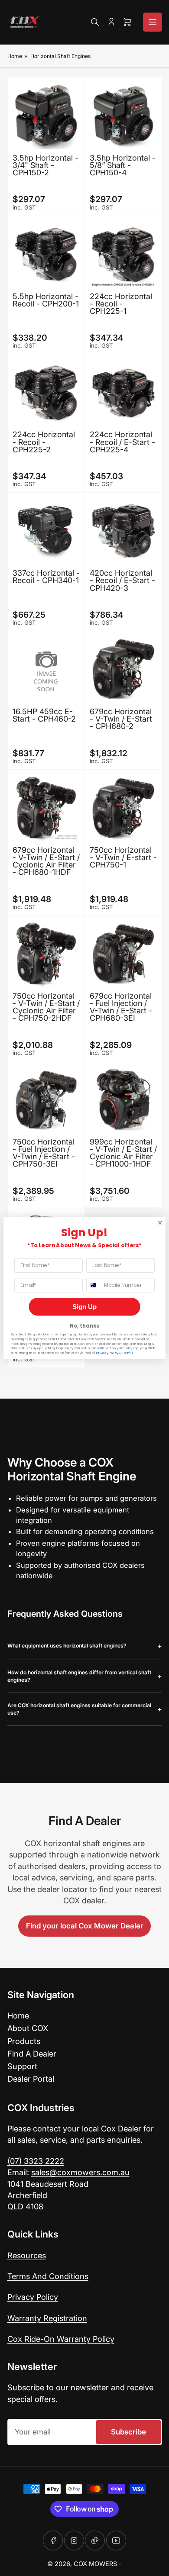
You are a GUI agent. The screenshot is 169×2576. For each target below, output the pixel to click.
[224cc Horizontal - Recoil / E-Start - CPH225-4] (123, 392)
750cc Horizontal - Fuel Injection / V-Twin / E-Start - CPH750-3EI (44, 1153)
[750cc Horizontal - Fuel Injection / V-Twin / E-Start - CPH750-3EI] (46, 1100)
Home (15, 56)
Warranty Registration (47, 2318)
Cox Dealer (121, 2128)
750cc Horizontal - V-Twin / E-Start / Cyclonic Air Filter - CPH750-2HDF (46, 1007)
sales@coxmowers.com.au (80, 2172)
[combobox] (93, 1285)
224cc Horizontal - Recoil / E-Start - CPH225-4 (122, 442)
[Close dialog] (160, 1223)
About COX (28, 2028)
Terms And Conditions (48, 2276)
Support (22, 2066)
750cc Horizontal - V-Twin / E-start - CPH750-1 (123, 857)
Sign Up (84, 1307)
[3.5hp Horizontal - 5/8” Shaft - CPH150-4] (123, 116)
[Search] (95, 22)
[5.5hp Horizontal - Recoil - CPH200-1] (46, 254)
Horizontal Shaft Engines (60, 56)
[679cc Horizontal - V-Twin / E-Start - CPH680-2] (123, 669)
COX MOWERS (95, 2564)
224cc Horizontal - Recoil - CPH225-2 (44, 442)
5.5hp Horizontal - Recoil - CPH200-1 (46, 300)
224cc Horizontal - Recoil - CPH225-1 (121, 304)
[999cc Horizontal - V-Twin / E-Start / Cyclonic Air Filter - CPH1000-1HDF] (123, 1100)
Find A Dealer (32, 2054)
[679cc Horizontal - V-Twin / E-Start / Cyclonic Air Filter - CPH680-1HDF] (46, 808)
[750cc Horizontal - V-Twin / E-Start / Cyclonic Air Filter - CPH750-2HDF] (46, 954)
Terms (127, 1353)
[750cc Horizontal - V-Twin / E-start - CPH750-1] (123, 808)
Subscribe (128, 2432)
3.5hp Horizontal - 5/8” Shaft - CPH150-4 (123, 165)
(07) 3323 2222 (36, 2161)
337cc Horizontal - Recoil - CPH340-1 (46, 577)
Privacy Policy (33, 2297)
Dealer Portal (31, 2079)
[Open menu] (153, 22)
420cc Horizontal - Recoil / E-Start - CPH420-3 (122, 580)
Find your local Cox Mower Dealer (85, 1926)
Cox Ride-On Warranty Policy (61, 2339)
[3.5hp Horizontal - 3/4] (46, 116)
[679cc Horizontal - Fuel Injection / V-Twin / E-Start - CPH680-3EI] (123, 954)
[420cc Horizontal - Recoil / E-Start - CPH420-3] (123, 531)
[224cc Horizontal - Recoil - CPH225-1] (123, 254)
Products (24, 2041)
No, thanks (84, 1326)
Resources (27, 2255)
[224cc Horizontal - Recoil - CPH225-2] (46, 392)
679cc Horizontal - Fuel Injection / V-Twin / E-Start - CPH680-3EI (121, 1007)
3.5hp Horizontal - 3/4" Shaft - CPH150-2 (45, 165)
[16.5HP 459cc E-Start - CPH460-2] (46, 669)
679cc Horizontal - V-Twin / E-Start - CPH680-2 (121, 719)
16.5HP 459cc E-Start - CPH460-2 (44, 715)
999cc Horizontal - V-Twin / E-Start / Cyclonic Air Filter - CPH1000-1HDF (123, 1153)
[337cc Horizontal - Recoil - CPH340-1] (46, 531)
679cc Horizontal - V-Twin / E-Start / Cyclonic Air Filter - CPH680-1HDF (46, 861)
